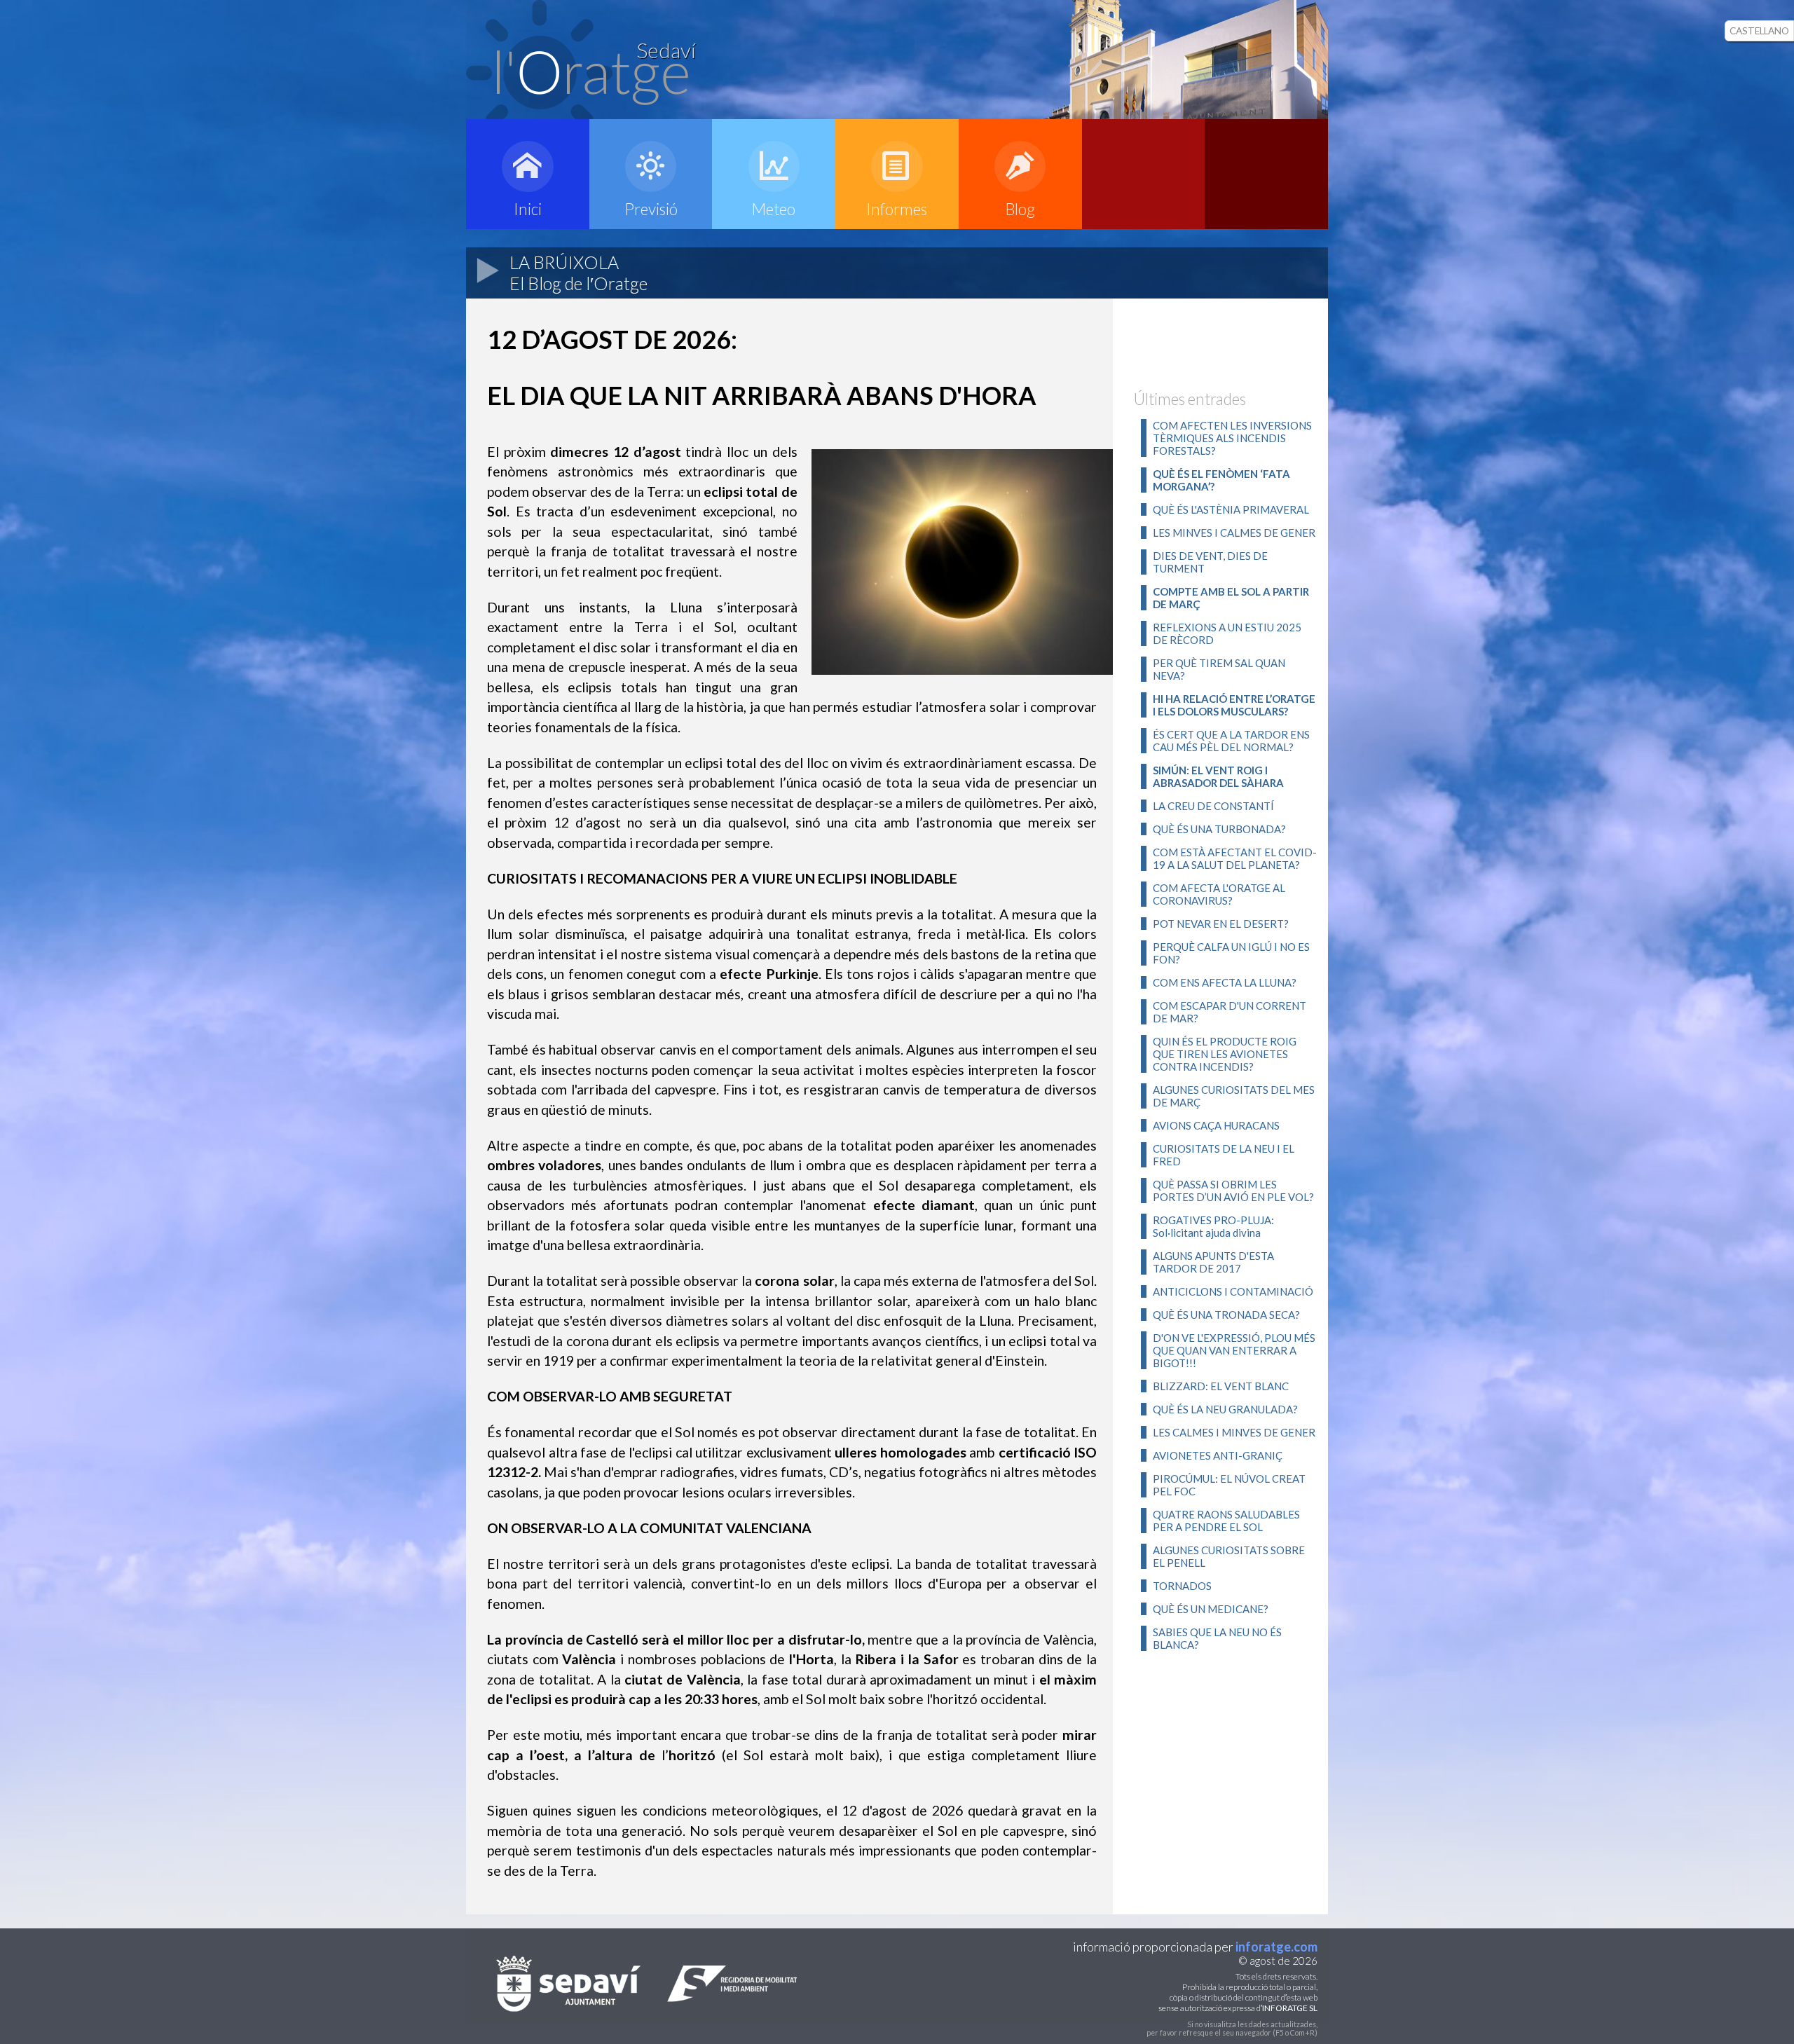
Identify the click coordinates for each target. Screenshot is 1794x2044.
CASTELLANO (1759, 31)
